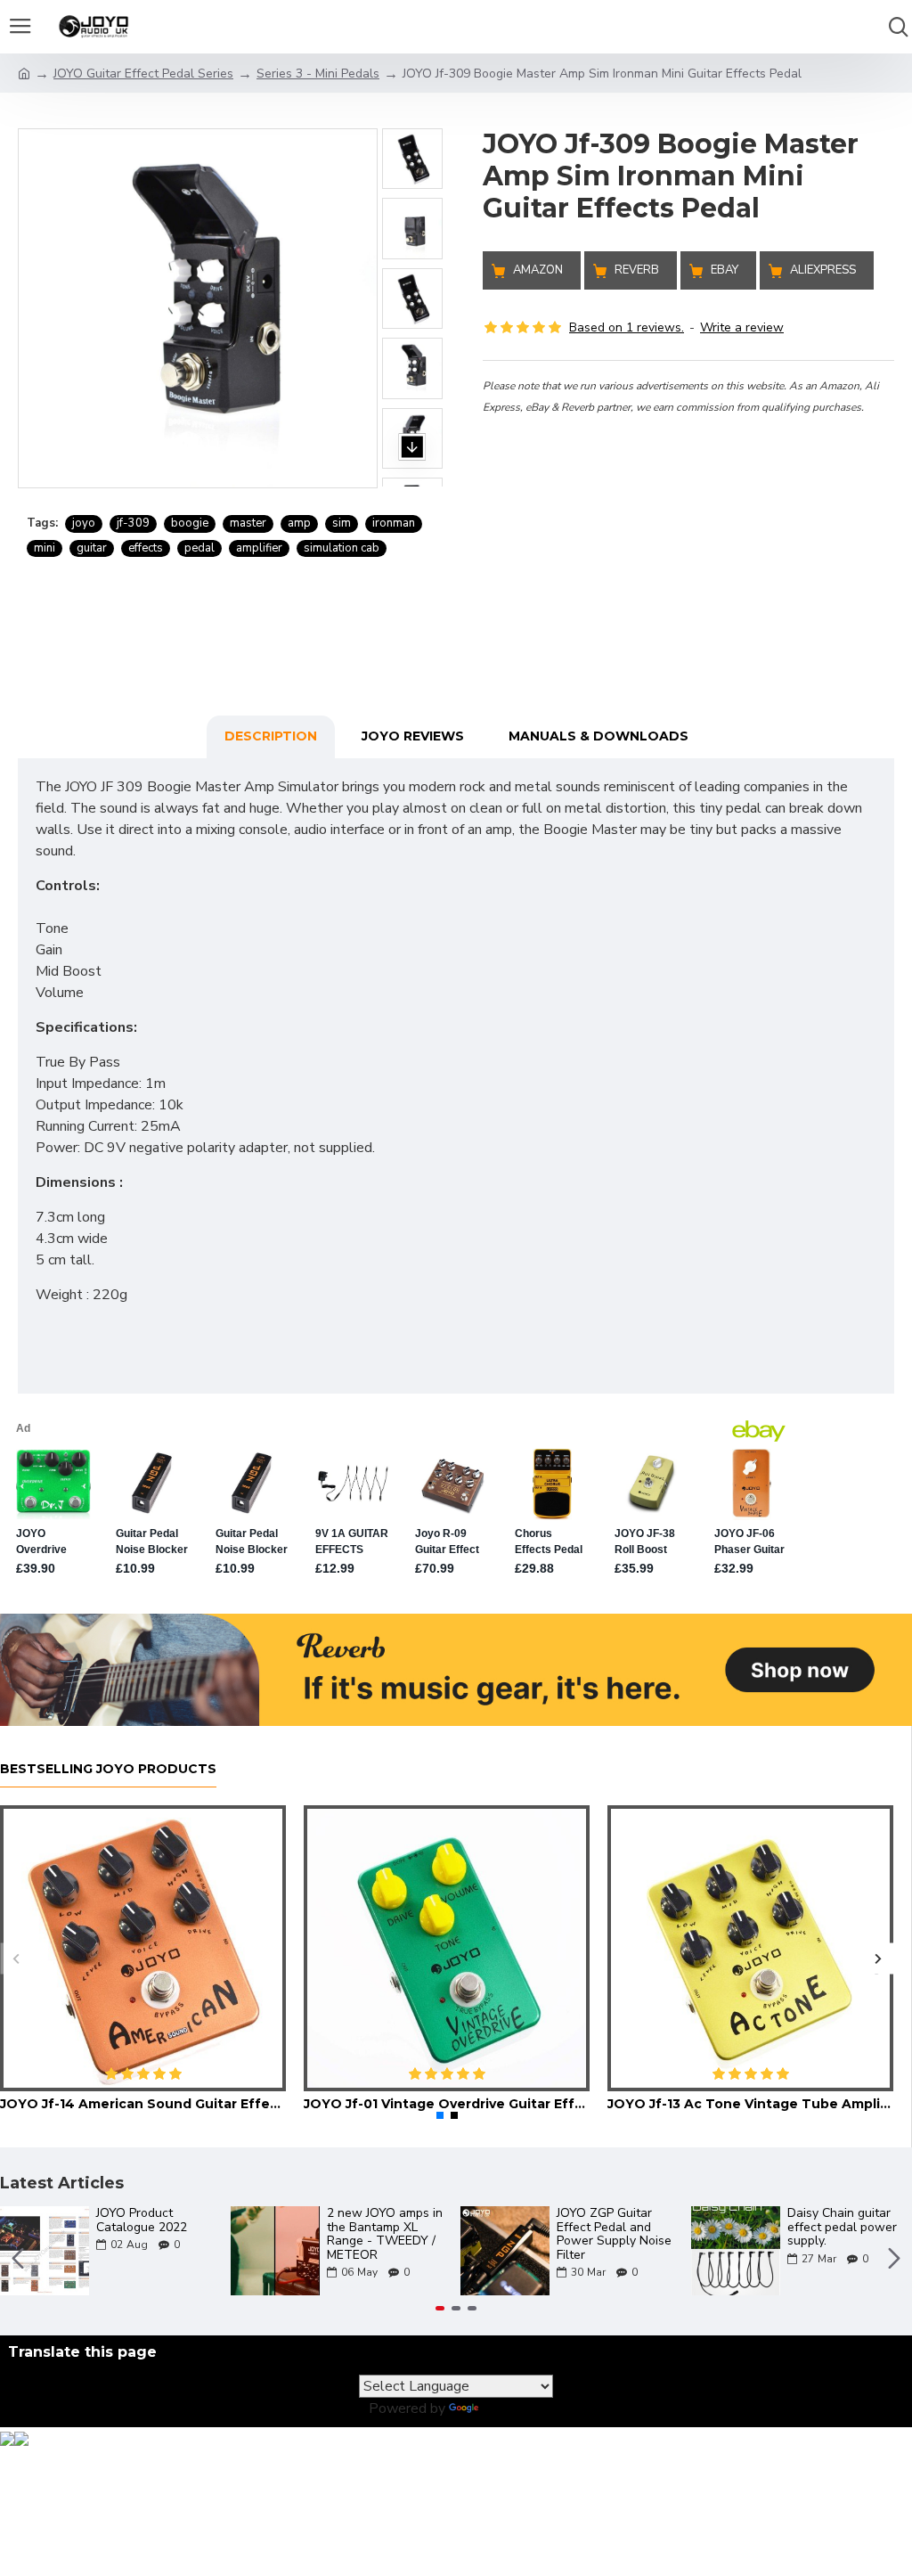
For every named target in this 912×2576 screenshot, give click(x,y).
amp (299, 523)
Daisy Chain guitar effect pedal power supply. (842, 2227)
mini (45, 548)
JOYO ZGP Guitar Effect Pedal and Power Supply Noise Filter (614, 2234)
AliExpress (823, 270)
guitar (92, 548)
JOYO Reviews (413, 736)
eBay (725, 270)
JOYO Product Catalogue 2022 (142, 2220)
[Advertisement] (688, 542)
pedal (199, 548)
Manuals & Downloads (598, 736)
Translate (513, 2408)
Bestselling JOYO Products (108, 1769)
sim (342, 523)
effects (146, 548)
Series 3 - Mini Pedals (318, 74)
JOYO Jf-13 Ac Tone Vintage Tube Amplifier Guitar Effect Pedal (750, 2104)
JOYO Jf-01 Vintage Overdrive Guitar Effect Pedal (447, 2104)
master (248, 523)
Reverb (637, 270)
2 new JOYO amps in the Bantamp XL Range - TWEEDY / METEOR (385, 2234)
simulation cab (342, 548)
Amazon (538, 270)
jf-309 (133, 523)
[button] (412, 110)
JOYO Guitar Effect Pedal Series (143, 74)
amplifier (259, 548)
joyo (84, 523)
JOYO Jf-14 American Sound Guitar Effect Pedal (143, 2104)
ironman (394, 523)
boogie (190, 523)
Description (271, 736)
